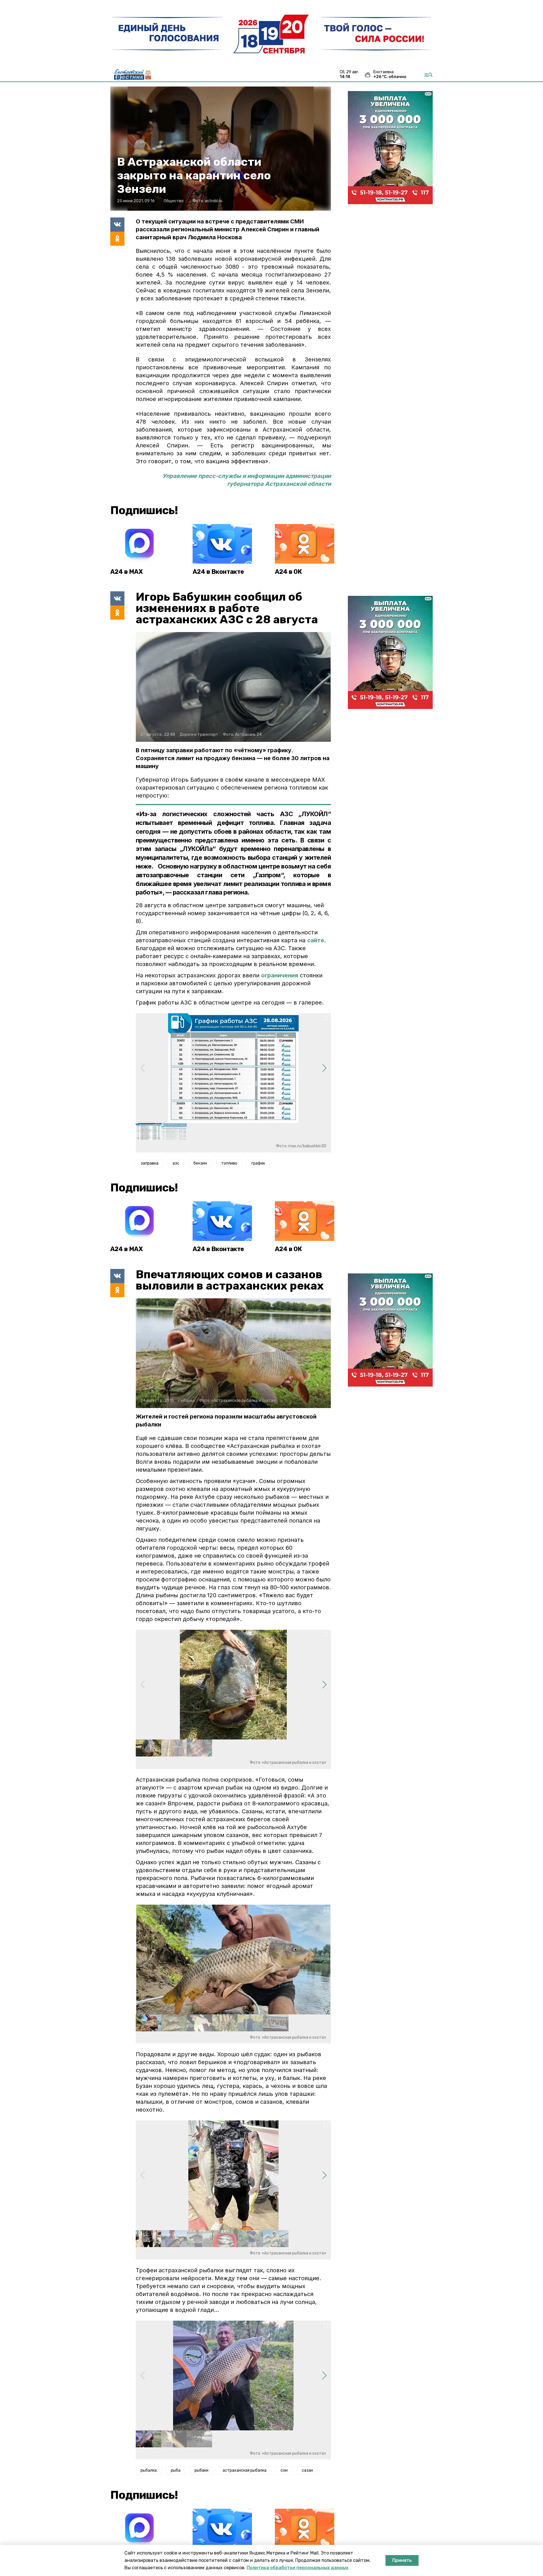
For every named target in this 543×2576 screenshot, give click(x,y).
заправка (149, 1163)
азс (176, 1163)
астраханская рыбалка (244, 2470)
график (258, 1163)
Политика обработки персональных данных (298, 2568)
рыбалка (149, 2470)
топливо (229, 1163)
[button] (324, 1068)
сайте (316, 940)
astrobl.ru (214, 201)
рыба (176, 2470)
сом (284, 2470)
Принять (402, 2560)
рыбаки (202, 2470)
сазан (307, 2470)
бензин (200, 1163)
